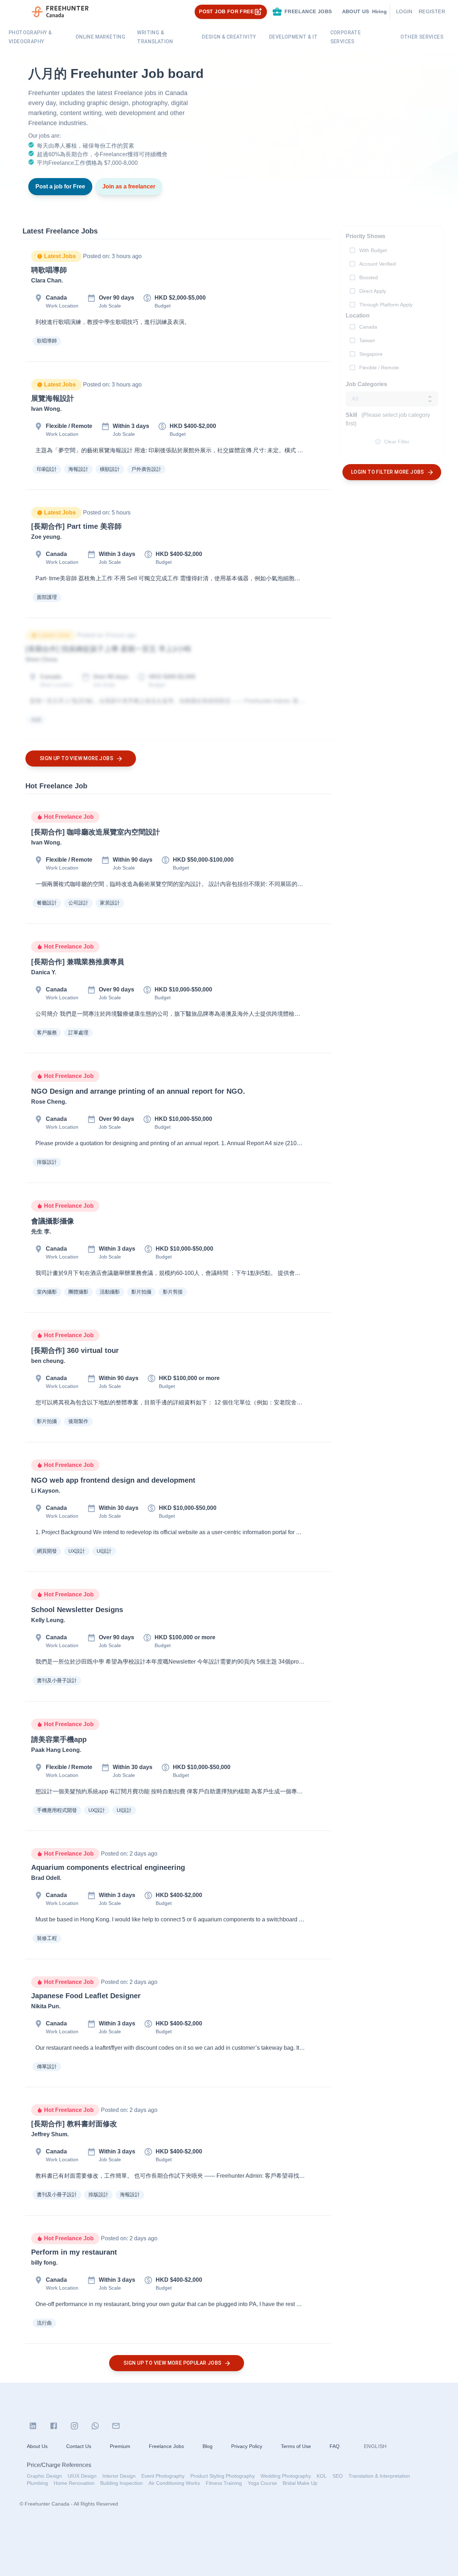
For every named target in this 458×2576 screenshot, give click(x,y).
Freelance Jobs (166, 2446)
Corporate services (346, 37)
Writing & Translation (155, 37)
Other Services (422, 37)
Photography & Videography (30, 37)
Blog (208, 2446)
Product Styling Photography (223, 2476)
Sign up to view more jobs (76, 758)
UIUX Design (82, 2476)
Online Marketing (100, 37)
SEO (338, 2476)
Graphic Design (44, 2476)
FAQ (335, 2446)
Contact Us (79, 2446)
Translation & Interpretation (379, 2476)
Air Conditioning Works (174, 2483)
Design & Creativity (229, 37)
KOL (322, 2476)
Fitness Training (224, 2483)
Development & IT (293, 37)
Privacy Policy (247, 2446)
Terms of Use (296, 2446)
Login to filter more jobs (388, 472)
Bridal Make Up (300, 2483)
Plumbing (37, 2483)
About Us (37, 2446)
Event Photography (163, 2476)
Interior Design (119, 2476)
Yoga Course (262, 2483)
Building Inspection (121, 2483)
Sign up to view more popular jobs (172, 2363)
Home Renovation (74, 2483)
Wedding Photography (286, 2476)
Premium (120, 2446)
